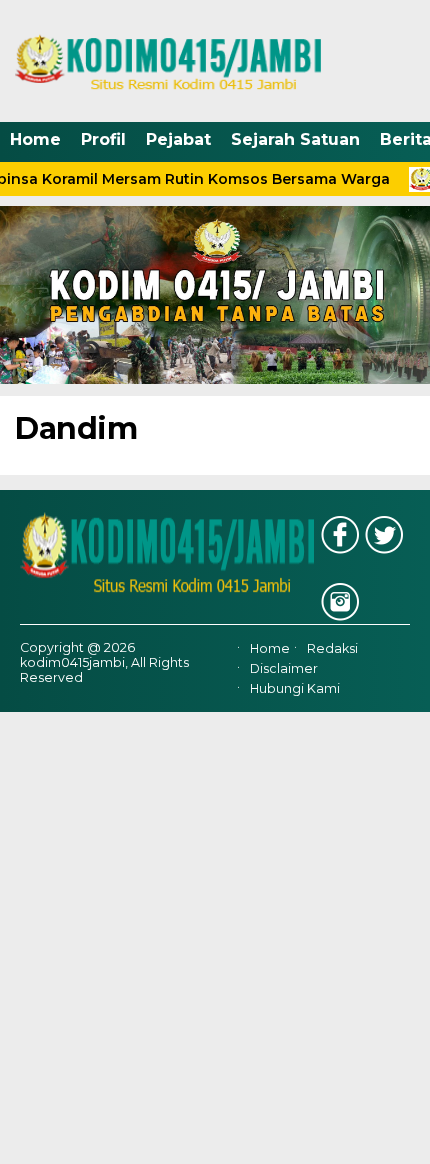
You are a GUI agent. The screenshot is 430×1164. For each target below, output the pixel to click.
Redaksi (332, 648)
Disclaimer (284, 668)
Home (35, 139)
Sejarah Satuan (295, 139)
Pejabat (178, 139)
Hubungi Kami (295, 689)
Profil (103, 139)
